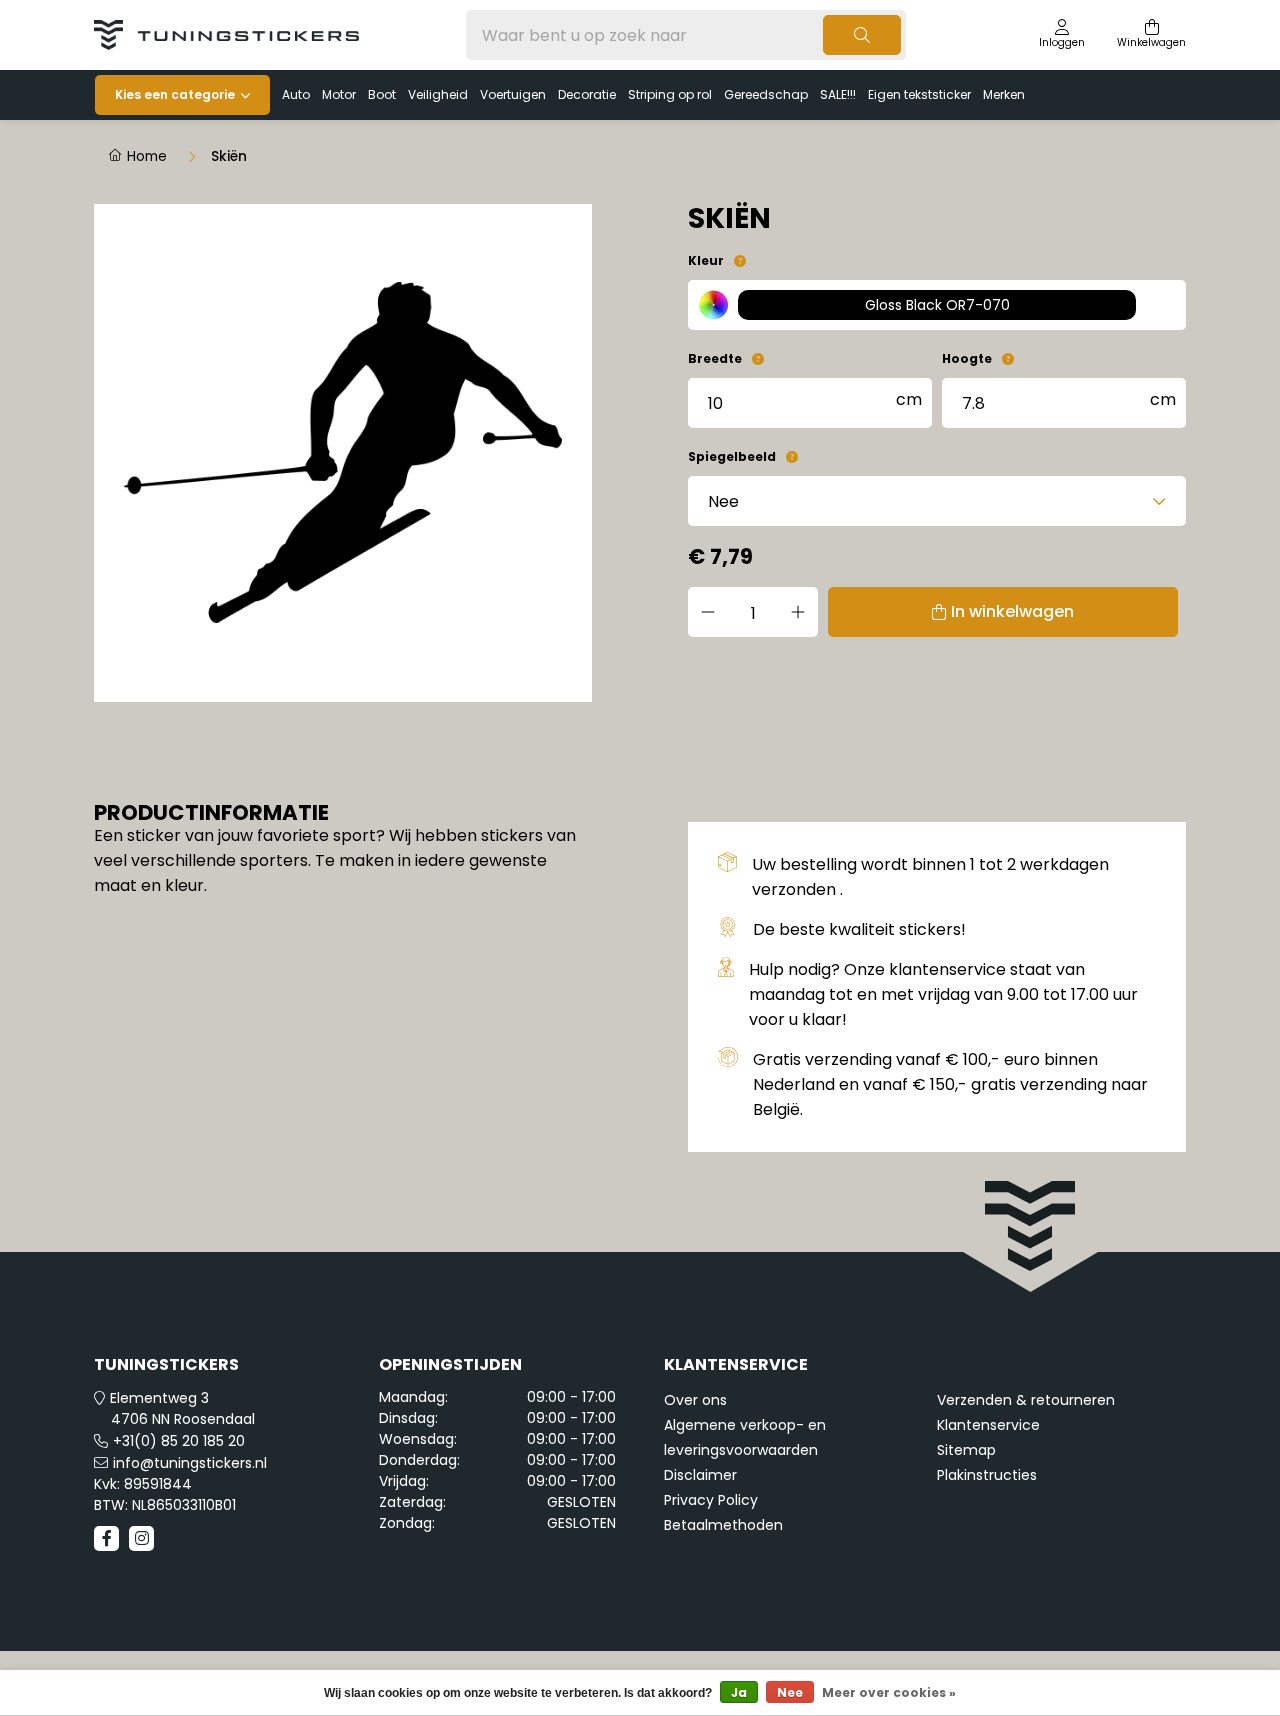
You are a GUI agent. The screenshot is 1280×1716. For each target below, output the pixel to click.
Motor (339, 94)
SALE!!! (838, 94)
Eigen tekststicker (919, 94)
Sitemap (966, 1450)
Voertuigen (513, 94)
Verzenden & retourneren (1026, 1400)
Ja (739, 1692)
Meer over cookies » (889, 1692)
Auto (296, 94)
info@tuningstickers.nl (190, 1463)
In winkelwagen (1012, 611)
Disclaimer (700, 1475)
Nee (790, 1692)
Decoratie (587, 94)
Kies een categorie (175, 94)
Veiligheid (438, 94)
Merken (1004, 94)
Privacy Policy (711, 1500)
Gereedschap (766, 94)
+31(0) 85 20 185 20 (179, 1441)
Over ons (695, 1400)
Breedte (715, 358)
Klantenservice (988, 1425)
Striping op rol (670, 94)
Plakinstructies (987, 1475)
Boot (382, 94)
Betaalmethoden (723, 1525)
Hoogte (967, 358)
